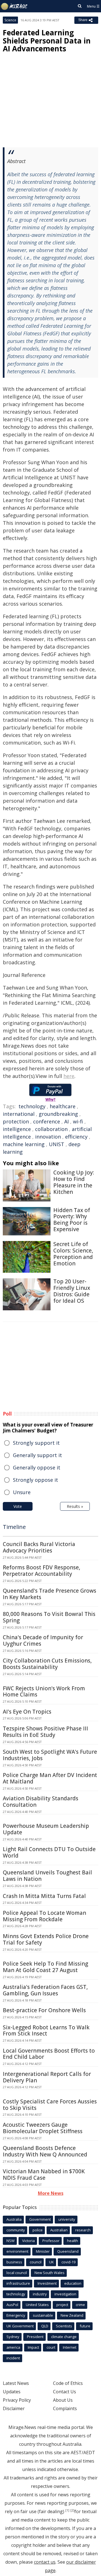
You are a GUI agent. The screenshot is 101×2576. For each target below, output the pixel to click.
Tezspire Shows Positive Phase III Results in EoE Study (45, 1732)
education (73, 2283)
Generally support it (37, 1455)
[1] (67, 2510)
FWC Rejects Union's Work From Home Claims (44, 1692)
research (83, 2230)
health (73, 2241)
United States (37, 2305)
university (67, 2219)
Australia (14, 2219)
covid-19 (68, 2262)
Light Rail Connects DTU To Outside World (49, 1852)
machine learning (24, 1144)
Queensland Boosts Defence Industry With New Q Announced (45, 2151)
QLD (45, 2326)
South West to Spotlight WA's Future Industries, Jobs (50, 1755)
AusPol (12, 2305)
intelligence (17, 1129)
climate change (64, 2337)
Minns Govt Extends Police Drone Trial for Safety (46, 1939)
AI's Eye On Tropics (27, 1712)
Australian (59, 2230)
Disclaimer (14, 2408)
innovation (48, 1137)
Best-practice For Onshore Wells (44, 2010)
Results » (75, 1506)
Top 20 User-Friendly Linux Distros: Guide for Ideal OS (72, 1291)
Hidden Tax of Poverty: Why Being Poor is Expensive (72, 1220)
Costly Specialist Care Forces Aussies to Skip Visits (50, 2105)
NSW (11, 2241)
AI (66, 1121)
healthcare (63, 1106)
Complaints (65, 2408)
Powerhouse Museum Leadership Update (46, 1829)
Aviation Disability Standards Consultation (41, 1802)
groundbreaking (58, 1114)
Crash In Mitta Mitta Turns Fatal (44, 1896)
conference (47, 1121)
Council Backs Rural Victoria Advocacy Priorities (39, 1547)
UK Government (20, 2326)
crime (80, 2305)
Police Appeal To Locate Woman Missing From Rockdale (44, 1916)
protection (16, 1121)
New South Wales (50, 2273)
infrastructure (18, 2283)
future (85, 2326)
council (36, 2262)
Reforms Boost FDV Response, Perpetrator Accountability (42, 1571)
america (13, 2347)
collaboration (51, 1129)
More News (51, 2193)
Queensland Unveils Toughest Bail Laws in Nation (47, 1876)
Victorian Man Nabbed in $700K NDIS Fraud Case (44, 2175)
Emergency (16, 2315)
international (19, 1114)
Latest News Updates (16, 2387)
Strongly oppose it (35, 1480)
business (14, 2262)
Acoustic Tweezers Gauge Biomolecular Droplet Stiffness (43, 2128)
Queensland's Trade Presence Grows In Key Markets (50, 1594)
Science (10, 20)
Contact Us (65, 2392)
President (35, 2337)
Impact (33, 2347)
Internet (70, 2347)
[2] (72, 2510)
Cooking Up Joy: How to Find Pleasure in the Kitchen (74, 1182)
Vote (18, 1506)
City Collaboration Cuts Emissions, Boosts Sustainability (47, 1664)
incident (13, 2358)
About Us (63, 2400)
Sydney (13, 2337)
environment (17, 2251)
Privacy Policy (17, 2400)
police (38, 2230)
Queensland (68, 2251)
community (16, 2230)
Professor (51, 2241)
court (51, 2347)
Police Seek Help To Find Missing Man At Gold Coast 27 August (45, 1967)
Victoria (28, 2241)
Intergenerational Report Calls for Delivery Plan (47, 2077)
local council (17, 2273)
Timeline (14, 1527)
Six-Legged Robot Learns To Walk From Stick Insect (46, 2031)
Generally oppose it (37, 1467)
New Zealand (72, 2315)
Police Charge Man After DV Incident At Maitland (50, 1778)
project (62, 2305)
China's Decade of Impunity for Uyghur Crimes (43, 1640)
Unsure (22, 1492)
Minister (43, 2251)
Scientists (64, 2326)
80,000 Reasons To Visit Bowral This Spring (49, 1617)
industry (40, 2294)
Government (40, 2219)
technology (32, 1106)
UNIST (57, 1144)
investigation (65, 2294)
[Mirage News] (14, 6)
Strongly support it (36, 1443)
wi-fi (78, 1121)
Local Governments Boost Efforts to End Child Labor (49, 2054)
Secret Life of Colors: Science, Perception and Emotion (73, 1254)
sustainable (43, 2315)
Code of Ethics (68, 2383)
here (69, 1076)
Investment (47, 2283)
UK (51, 2262)
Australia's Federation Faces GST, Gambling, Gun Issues (45, 1990)
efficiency (76, 1137)
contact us (45, 2562)
